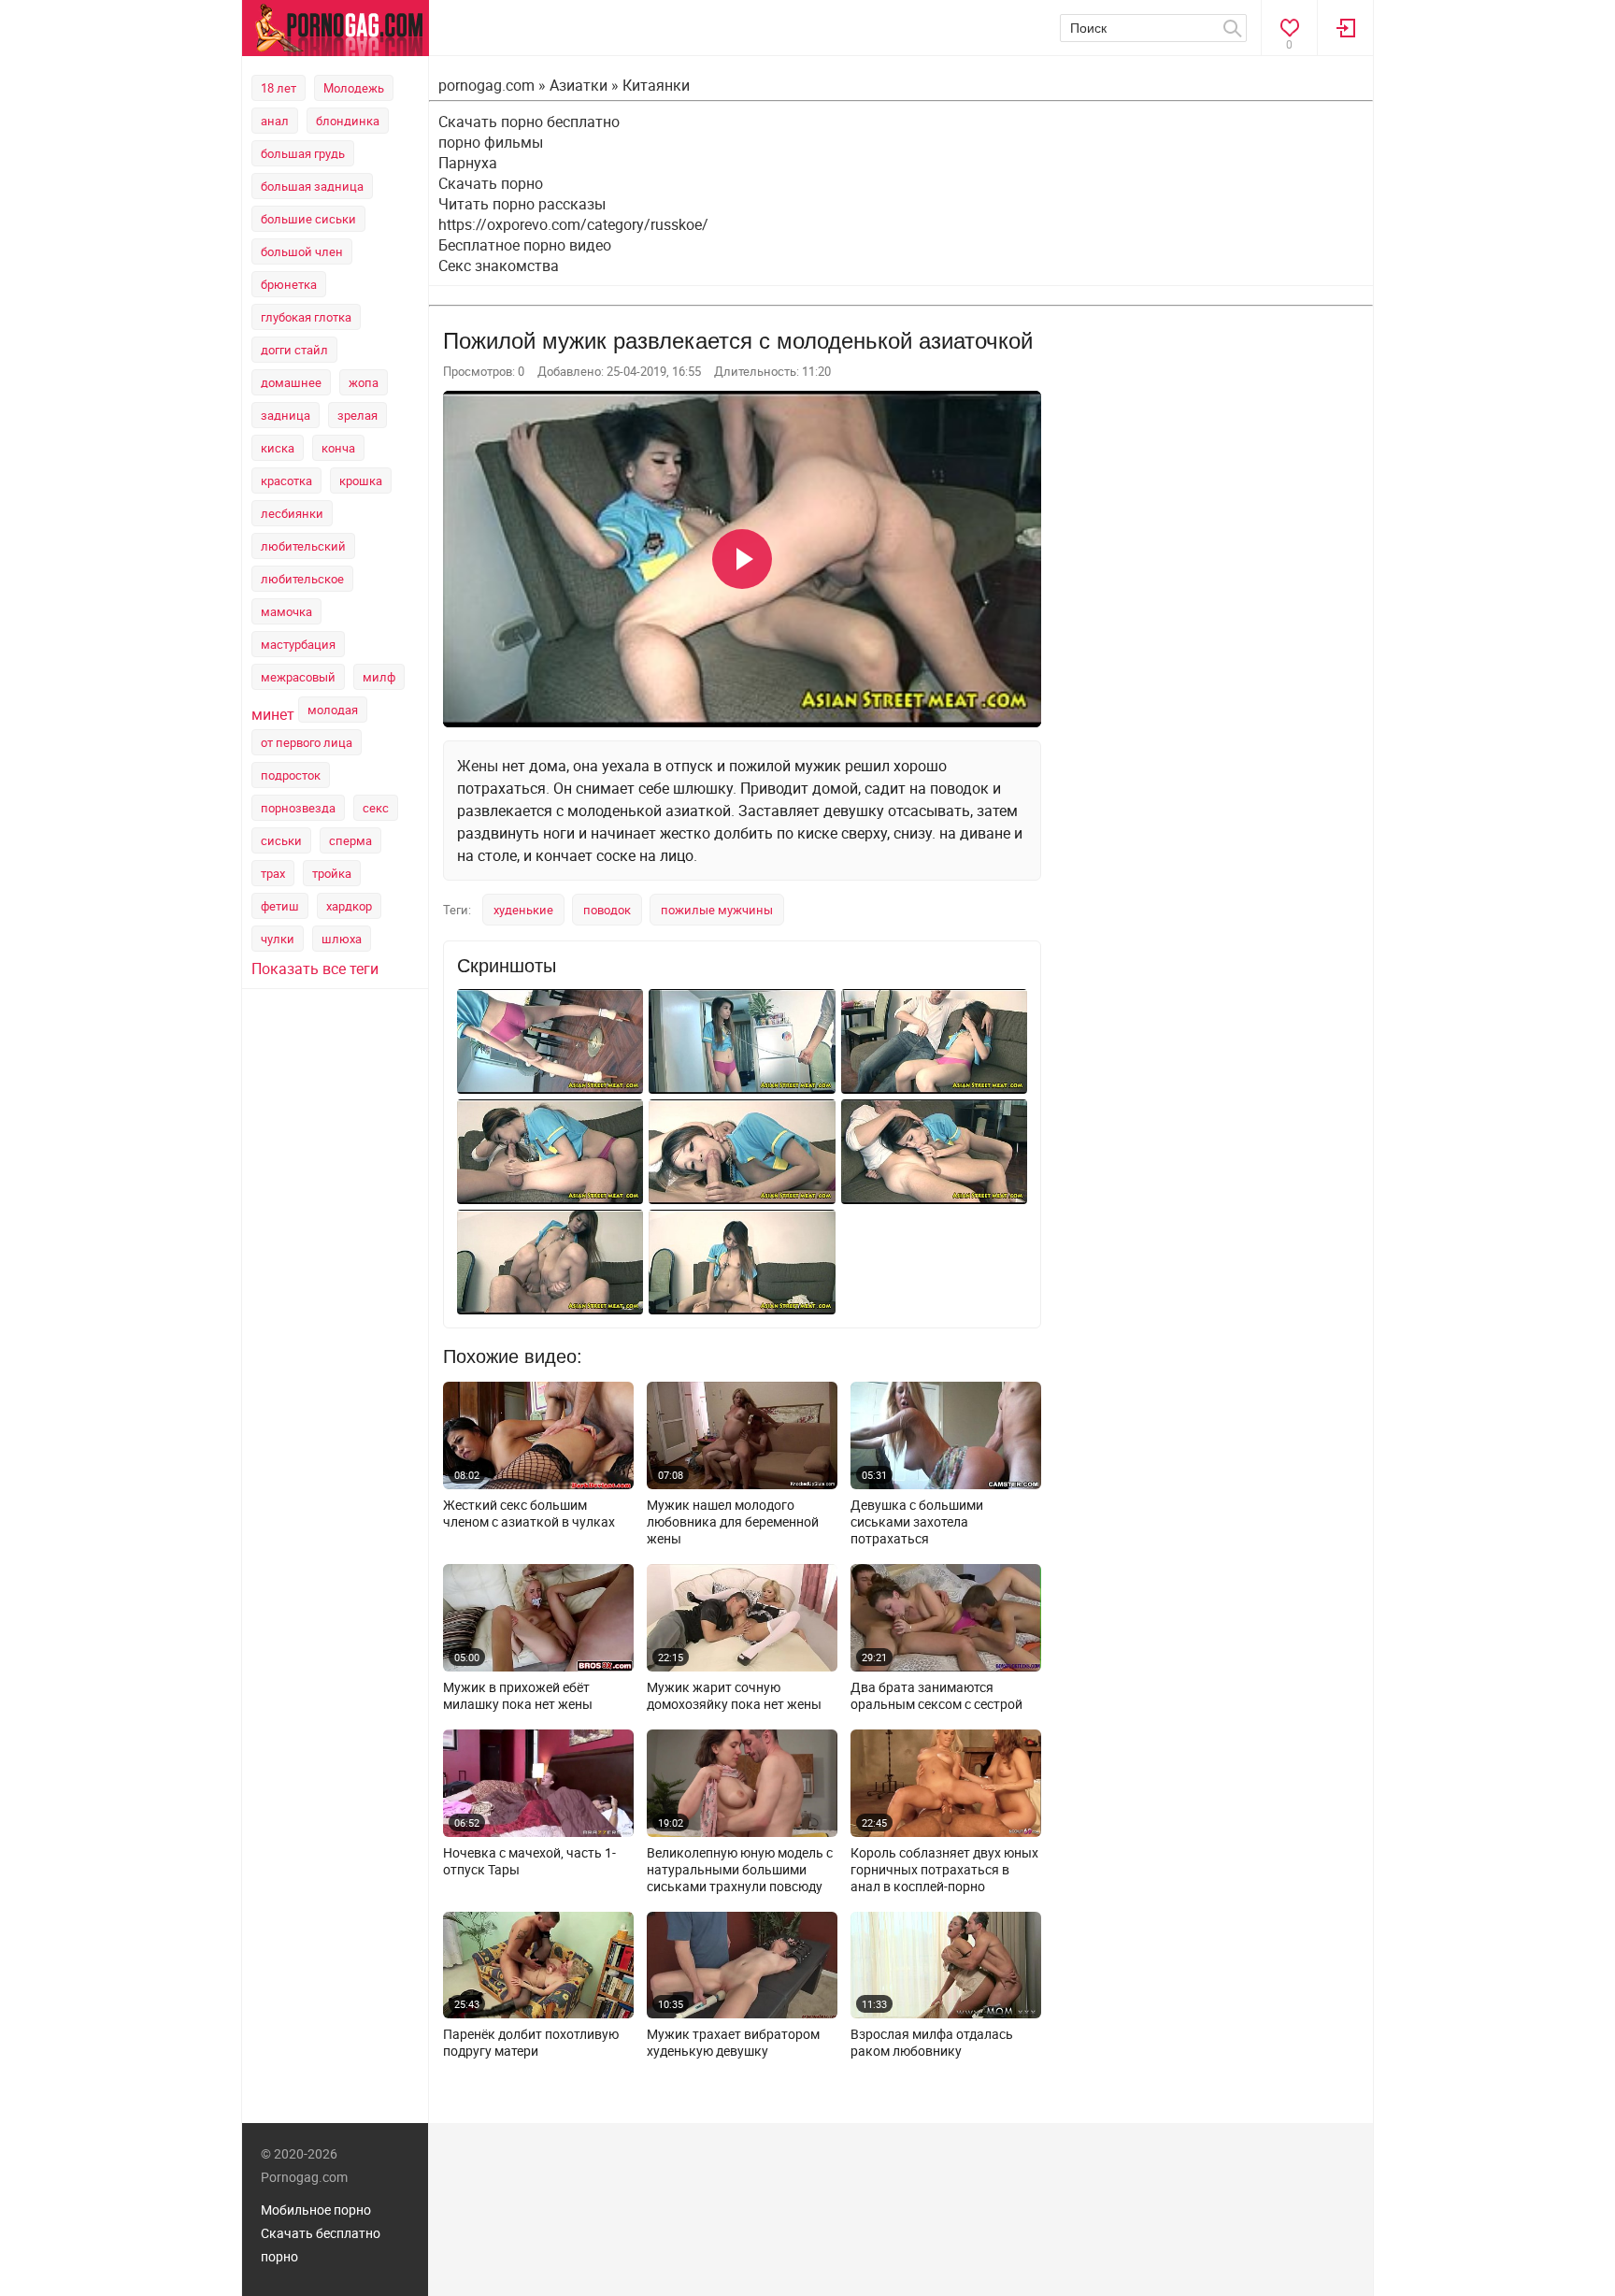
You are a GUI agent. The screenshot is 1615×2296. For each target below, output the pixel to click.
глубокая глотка (306, 317)
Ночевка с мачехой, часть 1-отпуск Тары (529, 1861)
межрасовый (298, 677)
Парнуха (468, 163)
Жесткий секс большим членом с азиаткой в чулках (529, 1514)
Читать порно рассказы (522, 204)
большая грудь (303, 153)
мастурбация (298, 644)
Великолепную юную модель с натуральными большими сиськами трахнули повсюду (740, 1870)
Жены (478, 766)
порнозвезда (298, 808)
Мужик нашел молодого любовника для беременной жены (733, 1522)
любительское (302, 579)
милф (379, 677)
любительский (303, 546)
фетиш (280, 906)
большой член (302, 251)
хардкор (349, 906)
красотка (286, 481)
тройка (332, 873)
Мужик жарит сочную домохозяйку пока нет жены (734, 1696)
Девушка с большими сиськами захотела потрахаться (917, 1522)
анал (275, 121)
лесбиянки (292, 513)
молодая (333, 710)
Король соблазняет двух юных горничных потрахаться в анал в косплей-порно (944, 1870)
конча (338, 448)
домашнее (291, 382)
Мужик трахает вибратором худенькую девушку (733, 2043)
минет (273, 714)
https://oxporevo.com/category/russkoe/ (573, 224)
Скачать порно (491, 183)
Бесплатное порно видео (525, 245)
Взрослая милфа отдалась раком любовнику (932, 2043)
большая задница (312, 186)
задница (286, 415)
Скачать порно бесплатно (529, 122)
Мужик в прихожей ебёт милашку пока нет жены (518, 1696)
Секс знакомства (499, 265)
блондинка (348, 121)
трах (273, 873)
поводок (607, 910)
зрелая (357, 415)
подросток (291, 775)
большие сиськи (308, 219)
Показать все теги (315, 969)
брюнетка (289, 284)
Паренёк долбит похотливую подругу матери (531, 2043)
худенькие (523, 910)
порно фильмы (491, 142)
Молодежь (354, 88)
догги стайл (294, 350)
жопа (364, 382)
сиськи (281, 840)
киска (278, 448)
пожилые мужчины (717, 910)
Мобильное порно (316, 2210)
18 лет (279, 88)
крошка (361, 481)
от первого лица (307, 742)
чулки (278, 939)
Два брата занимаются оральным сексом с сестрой (936, 1696)
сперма (350, 840)
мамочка (286, 611)
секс (376, 808)
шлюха (342, 939)
